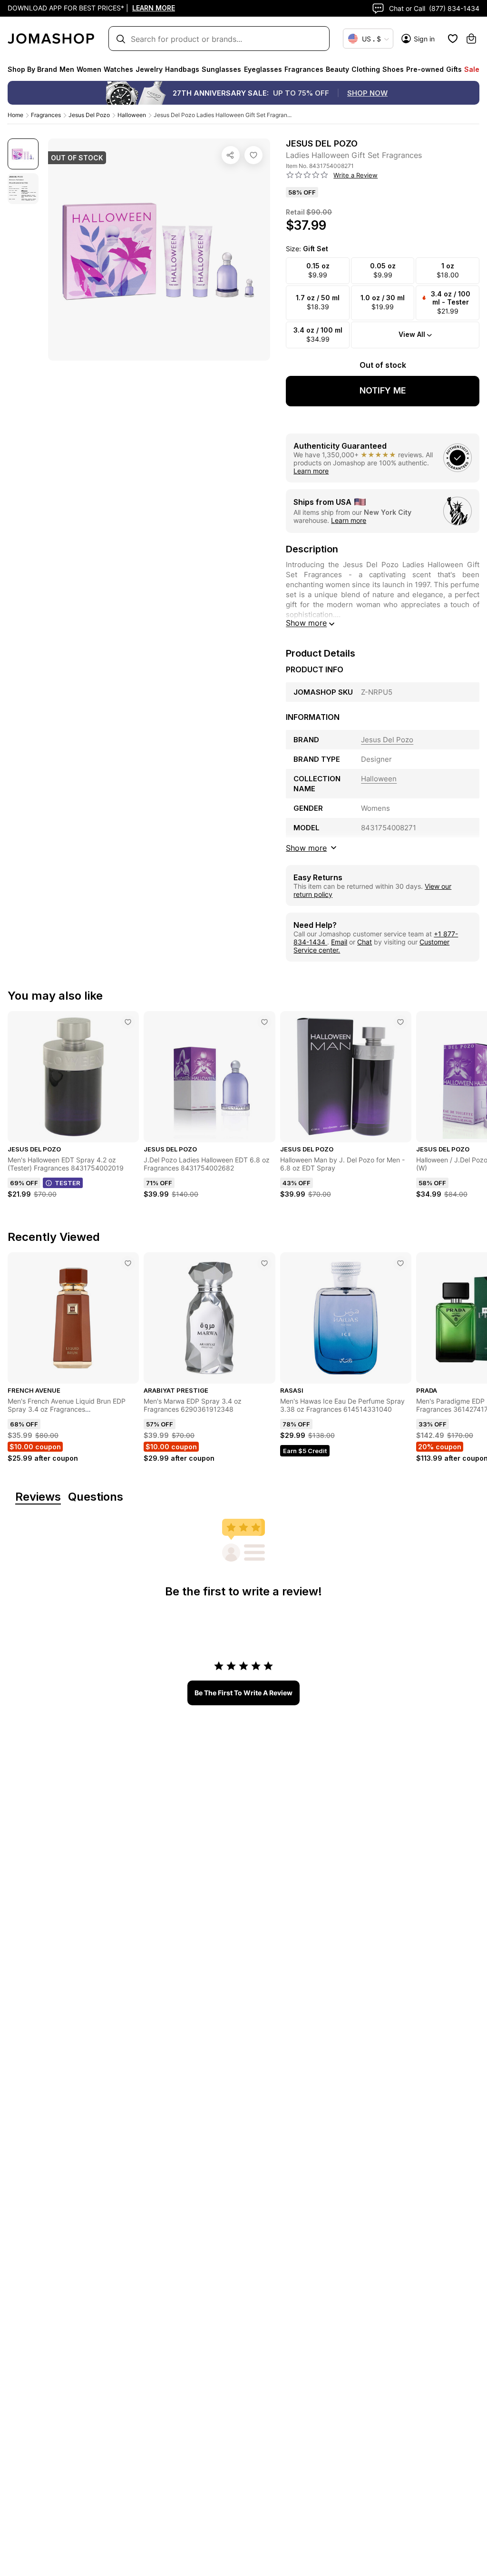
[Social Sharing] (231, 155)
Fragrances (46, 115)
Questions (96, 1497)
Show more (306, 623)
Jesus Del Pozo (89, 115)
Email (339, 942)
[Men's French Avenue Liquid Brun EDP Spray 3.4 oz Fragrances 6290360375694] (128, 1263)
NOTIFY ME (383, 390)
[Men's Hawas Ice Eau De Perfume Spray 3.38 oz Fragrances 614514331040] (400, 1263)
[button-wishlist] (453, 39)
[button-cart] (471, 39)
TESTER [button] (68, 1183)
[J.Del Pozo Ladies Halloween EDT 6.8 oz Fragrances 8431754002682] (264, 1022)
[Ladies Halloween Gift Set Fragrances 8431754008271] (253, 155)
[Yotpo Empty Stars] (307, 175)
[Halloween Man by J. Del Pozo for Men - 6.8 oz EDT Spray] (400, 1022)
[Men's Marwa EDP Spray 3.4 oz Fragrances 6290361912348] (264, 1263)
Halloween (132, 115)
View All (412, 334)
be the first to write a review (243, 1693)
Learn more (311, 471)
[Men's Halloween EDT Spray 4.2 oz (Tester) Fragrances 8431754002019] (128, 1022)
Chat (365, 942)
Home (15, 115)
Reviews (38, 1497)
